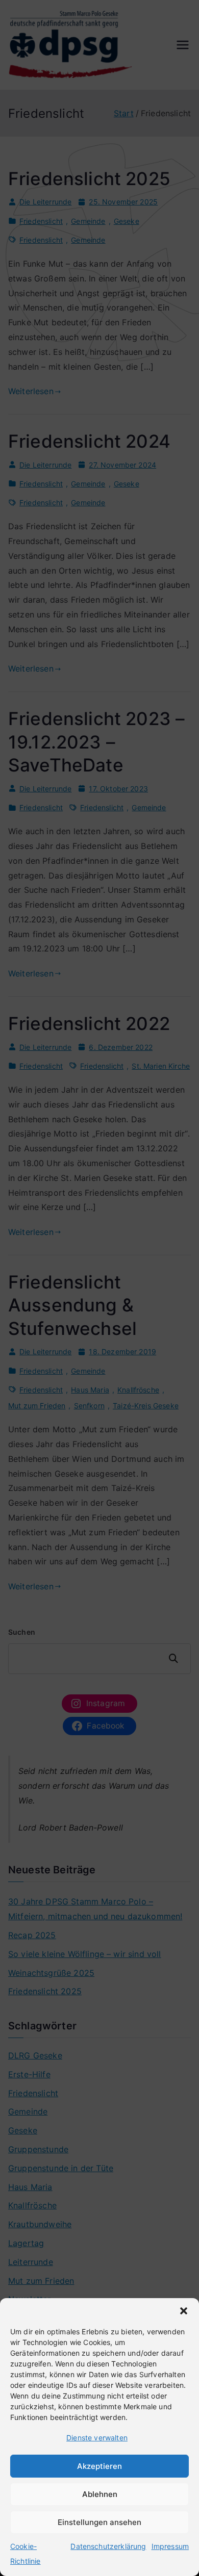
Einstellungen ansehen (99, 2522)
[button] (184, 2311)
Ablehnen (100, 2494)
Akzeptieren (99, 2466)
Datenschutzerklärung (108, 2546)
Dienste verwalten (97, 2438)
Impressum (170, 2546)
